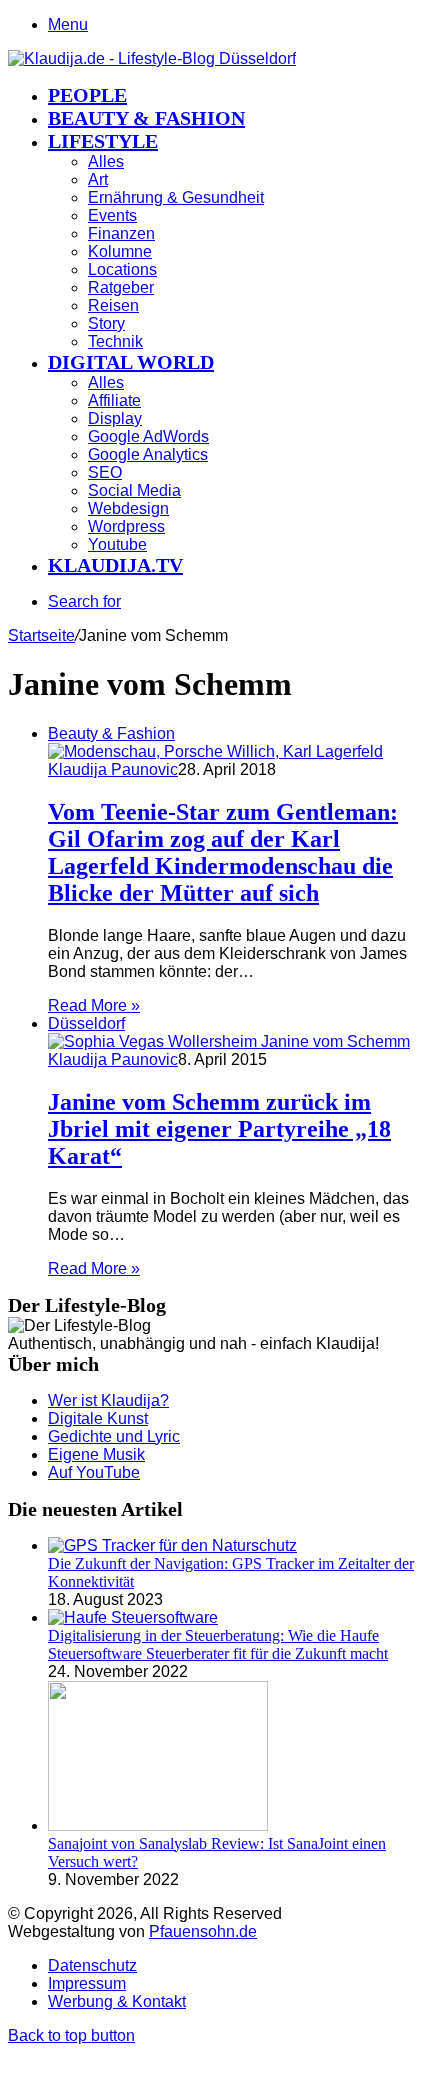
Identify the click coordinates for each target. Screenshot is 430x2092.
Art (98, 179)
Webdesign (128, 508)
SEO (105, 472)
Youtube (117, 544)
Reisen (113, 305)
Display (115, 418)
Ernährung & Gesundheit (176, 197)
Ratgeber (121, 287)
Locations (122, 269)
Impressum (87, 1983)
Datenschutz (92, 1965)
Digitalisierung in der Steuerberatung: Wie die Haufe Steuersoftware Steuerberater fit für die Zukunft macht (218, 1644)
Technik (115, 341)
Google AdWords (148, 436)
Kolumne (120, 251)
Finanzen (121, 233)
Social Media (134, 490)
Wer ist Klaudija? (108, 1400)
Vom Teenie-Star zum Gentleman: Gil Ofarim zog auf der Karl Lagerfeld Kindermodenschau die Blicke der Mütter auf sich (223, 852)
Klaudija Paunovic (113, 769)
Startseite (41, 635)
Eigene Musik (96, 1454)
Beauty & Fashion (146, 118)
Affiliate (114, 400)
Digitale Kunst (98, 1418)
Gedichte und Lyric (114, 1436)
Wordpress (126, 526)
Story (106, 323)
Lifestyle (103, 141)
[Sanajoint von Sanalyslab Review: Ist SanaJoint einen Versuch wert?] (158, 1825)
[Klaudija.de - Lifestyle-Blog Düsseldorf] (152, 58)
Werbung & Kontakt (117, 2001)
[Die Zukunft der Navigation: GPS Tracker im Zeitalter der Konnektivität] (172, 1545)
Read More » (94, 1005)
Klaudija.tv (115, 565)
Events (112, 215)
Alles (106, 161)
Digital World (131, 362)
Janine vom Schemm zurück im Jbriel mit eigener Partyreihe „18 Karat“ (219, 1129)
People (87, 95)
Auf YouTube (94, 1472)
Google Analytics (148, 454)
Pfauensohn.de (203, 1931)
